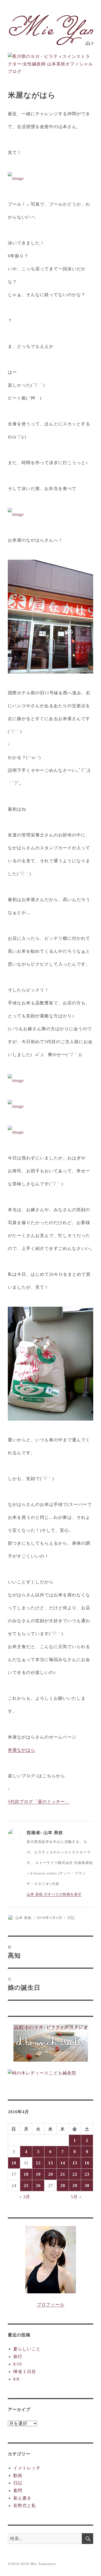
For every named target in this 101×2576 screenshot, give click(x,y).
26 (38, 2186)
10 (14, 2163)
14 (63, 2163)
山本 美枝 (23, 1918)
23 (87, 2174)
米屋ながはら (22, 1750)
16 (87, 2163)
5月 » (76, 2197)
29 (75, 2186)
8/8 (16, 2379)
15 (75, 2163)
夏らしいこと (27, 2349)
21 (63, 2174)
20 (51, 2174)
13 (51, 2163)
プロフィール (51, 2305)
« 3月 (25, 2197)
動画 (18, 2475)
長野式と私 (25, 2506)
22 (75, 2174)
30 (87, 2186)
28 (63, 2186)
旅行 (18, 2356)
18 (26, 2174)
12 (38, 2163)
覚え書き (22, 2498)
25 (26, 2186)
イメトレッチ (27, 2468)
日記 (71, 1918)
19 (38, 2174)
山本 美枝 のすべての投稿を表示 (54, 1894)
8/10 (18, 2364)
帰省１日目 (25, 2372)
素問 (18, 2491)
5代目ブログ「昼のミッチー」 (39, 1802)
